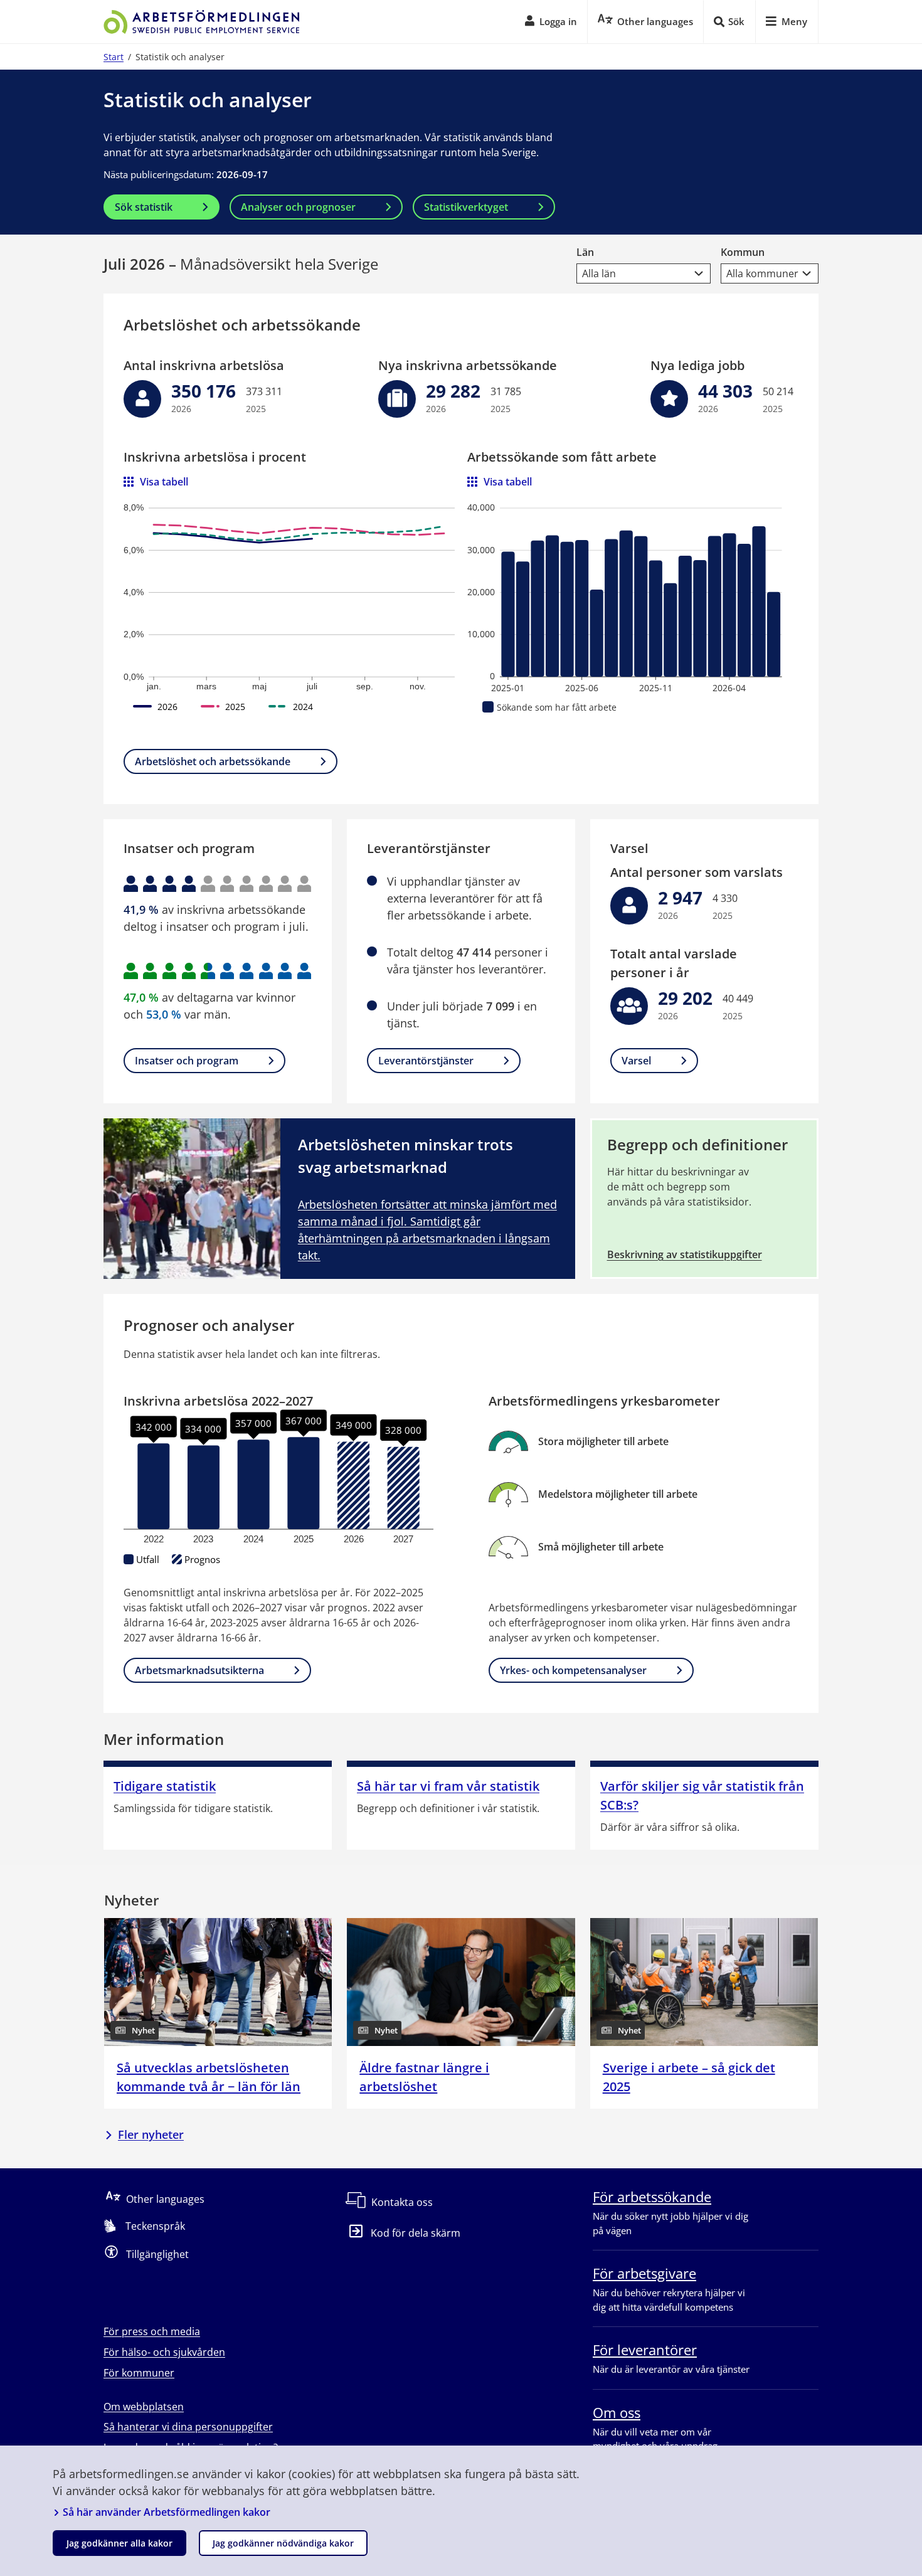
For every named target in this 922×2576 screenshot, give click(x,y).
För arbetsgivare (644, 2273)
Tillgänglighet (157, 2254)
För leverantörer (645, 2350)
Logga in (558, 21)
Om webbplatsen (144, 2407)
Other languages (165, 2199)
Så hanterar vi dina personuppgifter (188, 2427)
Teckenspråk (155, 2226)
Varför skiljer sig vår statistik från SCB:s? (702, 1795)
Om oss (617, 2412)
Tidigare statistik (165, 1786)
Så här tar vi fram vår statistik (448, 1786)
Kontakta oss (402, 2202)
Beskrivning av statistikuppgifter (685, 1254)
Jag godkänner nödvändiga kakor (283, 2543)
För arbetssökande (652, 2197)
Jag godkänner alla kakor (119, 2543)
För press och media (152, 2331)
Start (114, 57)
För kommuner (139, 2373)
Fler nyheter (151, 2134)
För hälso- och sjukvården (164, 2352)
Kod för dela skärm (416, 2233)
